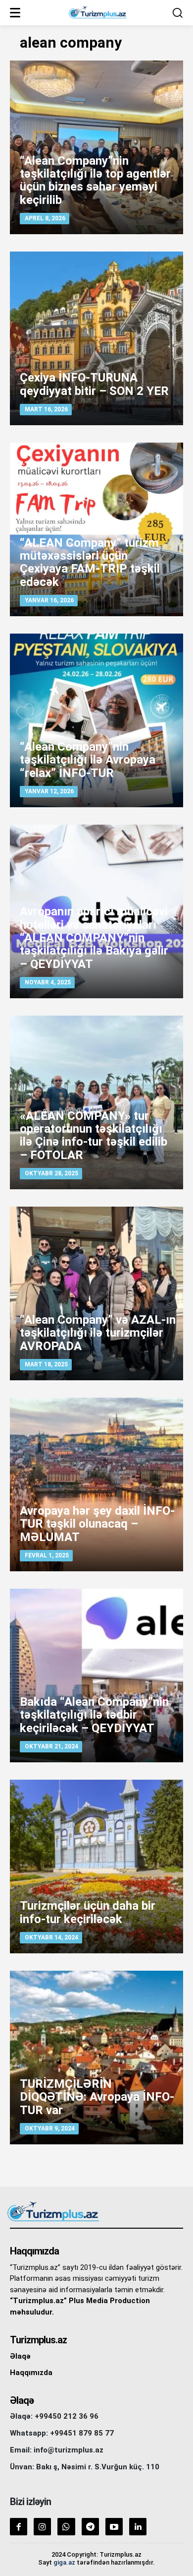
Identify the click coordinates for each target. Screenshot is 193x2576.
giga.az (64, 2562)
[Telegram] (90, 2527)
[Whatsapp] (66, 2527)
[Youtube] (114, 2527)
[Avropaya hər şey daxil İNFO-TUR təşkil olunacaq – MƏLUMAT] (96, 1484)
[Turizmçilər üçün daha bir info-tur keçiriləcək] (96, 1867)
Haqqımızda (31, 2373)
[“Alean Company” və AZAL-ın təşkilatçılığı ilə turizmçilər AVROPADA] (96, 1293)
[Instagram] (42, 2527)
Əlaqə (20, 2356)
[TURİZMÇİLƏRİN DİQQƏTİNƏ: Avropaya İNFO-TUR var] (96, 2058)
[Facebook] (19, 2527)
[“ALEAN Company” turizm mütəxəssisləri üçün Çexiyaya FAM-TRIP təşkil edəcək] (96, 529)
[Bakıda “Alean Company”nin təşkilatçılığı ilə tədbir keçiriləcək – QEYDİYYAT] (96, 1675)
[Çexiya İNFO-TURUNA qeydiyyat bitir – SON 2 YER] (96, 338)
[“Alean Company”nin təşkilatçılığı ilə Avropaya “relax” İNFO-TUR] (96, 720)
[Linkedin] (138, 2527)
